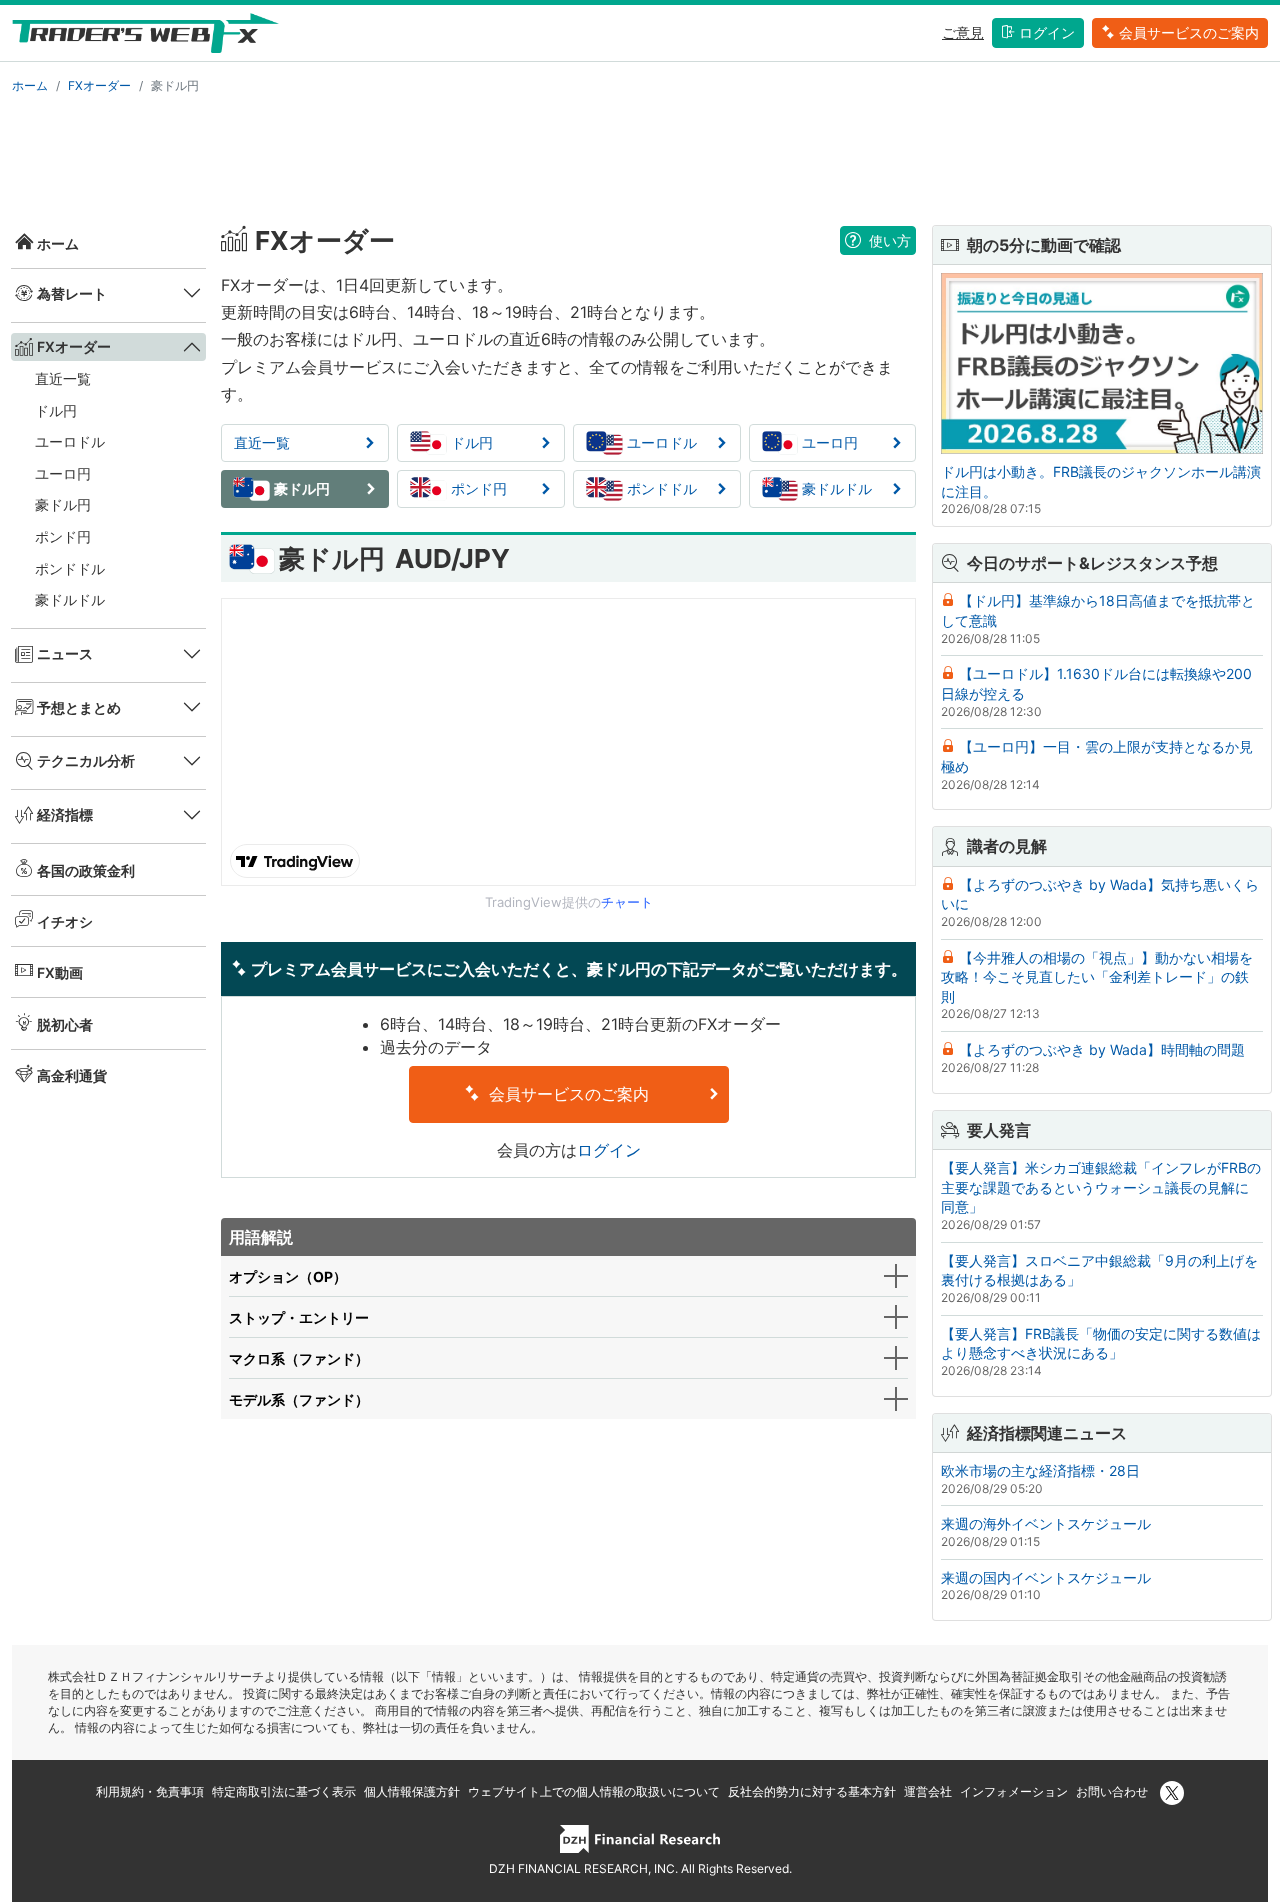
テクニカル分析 (86, 760)
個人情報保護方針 (412, 1791)
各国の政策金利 (86, 870)
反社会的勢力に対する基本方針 (812, 1791)
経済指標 (65, 814)
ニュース (65, 653)
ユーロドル (70, 441)
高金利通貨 (72, 1075)
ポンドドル (70, 568)
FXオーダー (99, 85)
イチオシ (65, 921)
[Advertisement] (640, 156)
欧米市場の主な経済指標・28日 (1040, 1470)
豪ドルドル (70, 599)
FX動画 (60, 972)
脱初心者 (65, 1024)
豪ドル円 (63, 504)
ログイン (1047, 32)
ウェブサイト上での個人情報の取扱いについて (594, 1791)
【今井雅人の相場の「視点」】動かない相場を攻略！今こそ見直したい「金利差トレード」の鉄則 (1097, 977)
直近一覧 (63, 378)
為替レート (72, 293)
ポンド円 (63, 536)
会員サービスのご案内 (1189, 32)
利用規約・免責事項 (150, 1791)
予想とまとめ (79, 707)
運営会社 (928, 1791)
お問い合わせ (1112, 1791)
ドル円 (56, 410)
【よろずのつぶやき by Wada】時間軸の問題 (1102, 1049)
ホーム (30, 85)
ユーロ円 (63, 473)
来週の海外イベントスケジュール (1046, 1523)
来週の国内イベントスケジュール (1046, 1577)
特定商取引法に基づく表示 (284, 1791)
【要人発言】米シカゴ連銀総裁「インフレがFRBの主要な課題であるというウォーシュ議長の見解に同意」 (1101, 1187)
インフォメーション (1014, 1791)
